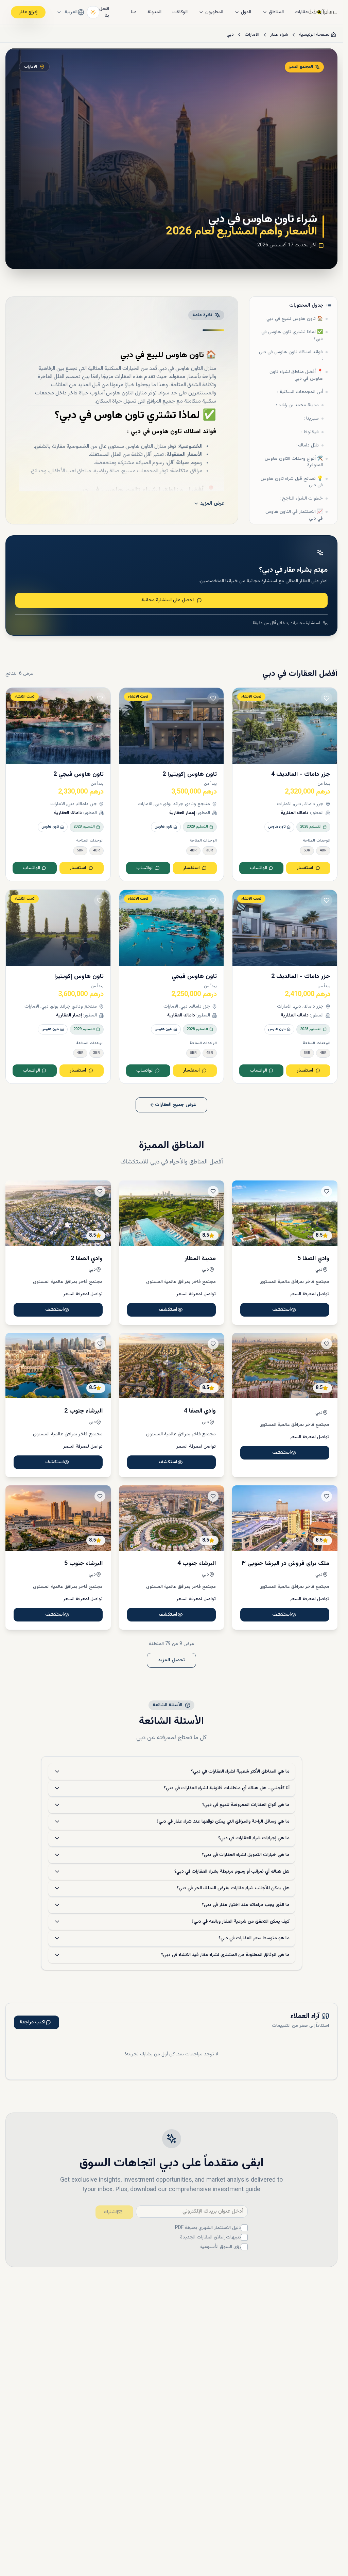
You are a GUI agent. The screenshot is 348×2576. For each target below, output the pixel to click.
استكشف (282, 1310)
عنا (134, 12)
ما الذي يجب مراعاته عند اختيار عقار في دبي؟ (246, 1905)
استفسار (305, 868)
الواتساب (258, 868)
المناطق (276, 12)
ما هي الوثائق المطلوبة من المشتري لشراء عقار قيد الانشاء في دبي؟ (225, 1955)
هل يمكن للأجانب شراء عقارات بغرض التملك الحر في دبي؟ (233, 1888)
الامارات (252, 35)
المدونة (154, 12)
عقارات (301, 12)
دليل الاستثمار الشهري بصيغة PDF (208, 2228)
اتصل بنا (104, 12)
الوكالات (180, 12)
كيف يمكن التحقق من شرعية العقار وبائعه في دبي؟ (241, 1922)
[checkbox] (244, 2228)
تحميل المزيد (171, 1660)
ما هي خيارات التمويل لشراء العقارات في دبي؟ (246, 1855)
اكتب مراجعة (32, 2022)
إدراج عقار (28, 12)
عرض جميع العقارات (176, 1105)
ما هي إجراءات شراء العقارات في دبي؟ (254, 1838)
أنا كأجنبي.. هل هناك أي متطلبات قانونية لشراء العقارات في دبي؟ (227, 1788)
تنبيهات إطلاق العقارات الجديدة (211, 2237)
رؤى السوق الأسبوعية (221, 2247)
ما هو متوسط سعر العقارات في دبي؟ (254, 1938)
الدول (246, 12)
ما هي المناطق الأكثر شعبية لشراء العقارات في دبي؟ (240, 1772)
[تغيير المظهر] (93, 12)
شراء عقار (279, 35)
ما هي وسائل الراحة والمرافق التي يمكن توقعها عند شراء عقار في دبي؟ (223, 1822)
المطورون (214, 12)
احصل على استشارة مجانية (168, 600)
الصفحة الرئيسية (315, 35)
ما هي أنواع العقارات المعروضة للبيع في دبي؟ (246, 1805)
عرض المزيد (212, 504)
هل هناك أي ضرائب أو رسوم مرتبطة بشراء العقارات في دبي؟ (232, 1872)
